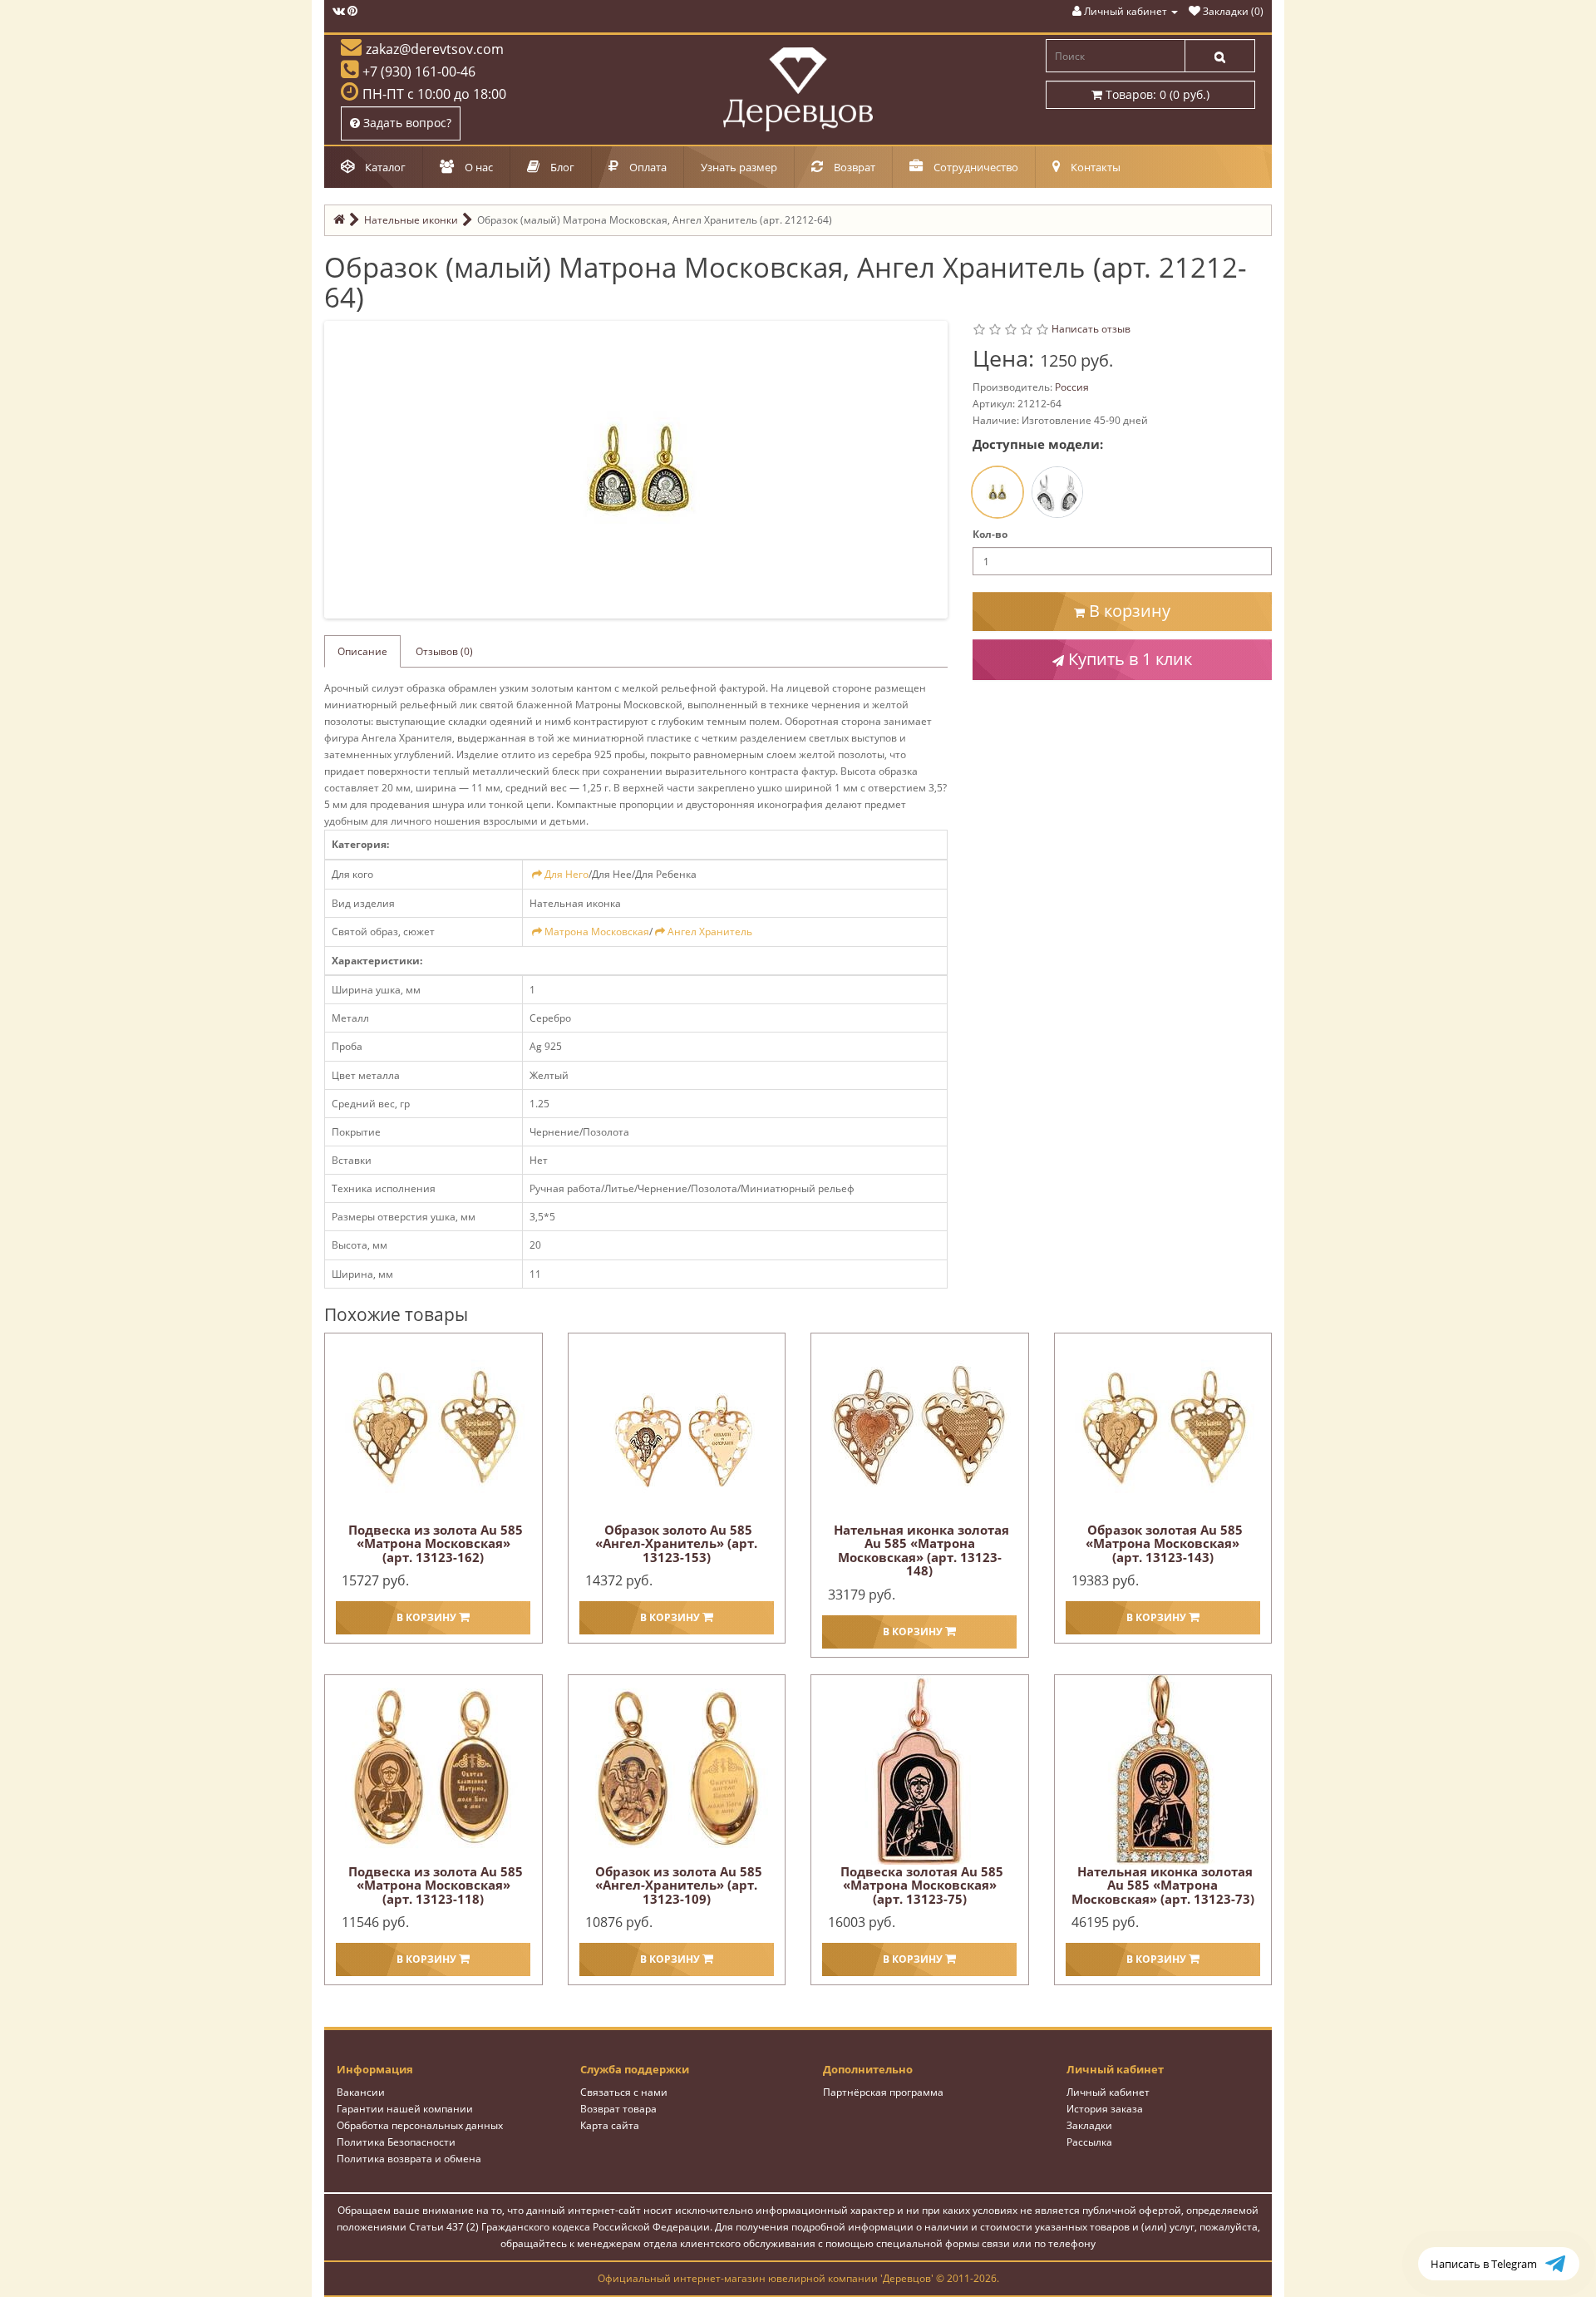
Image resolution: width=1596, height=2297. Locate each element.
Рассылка (1089, 2142)
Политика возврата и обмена (409, 2159)
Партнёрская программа (883, 2092)
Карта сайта (610, 2125)
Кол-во (990, 534)
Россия (1072, 387)
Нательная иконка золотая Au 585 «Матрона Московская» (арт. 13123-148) (921, 1550)
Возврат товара (618, 2109)
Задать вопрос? (406, 123)
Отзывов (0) (444, 651)
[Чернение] (1057, 492)
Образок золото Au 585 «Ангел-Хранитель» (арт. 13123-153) (676, 1543)
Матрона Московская (597, 932)
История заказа (1105, 2109)
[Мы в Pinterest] (352, 11)
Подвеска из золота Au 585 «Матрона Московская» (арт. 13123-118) (436, 1885)
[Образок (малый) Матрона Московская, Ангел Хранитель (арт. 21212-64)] (639, 468)
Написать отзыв (1091, 329)
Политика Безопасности (396, 2142)
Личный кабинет (1108, 2092)
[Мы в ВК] (339, 11)
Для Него (566, 874)
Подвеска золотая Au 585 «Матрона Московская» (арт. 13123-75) (922, 1885)
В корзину (1128, 611)
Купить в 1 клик (1128, 659)
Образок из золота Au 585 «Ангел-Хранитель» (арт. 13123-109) (679, 1885)
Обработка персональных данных (420, 2125)
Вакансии (361, 2092)
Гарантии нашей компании (405, 2109)
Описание (362, 651)
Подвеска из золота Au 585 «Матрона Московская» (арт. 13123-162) (436, 1543)
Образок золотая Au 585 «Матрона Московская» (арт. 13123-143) (1164, 1543)
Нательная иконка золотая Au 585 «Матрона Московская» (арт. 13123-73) (1163, 1885)
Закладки (1089, 2125)
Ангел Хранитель (710, 932)
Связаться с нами (624, 2092)
